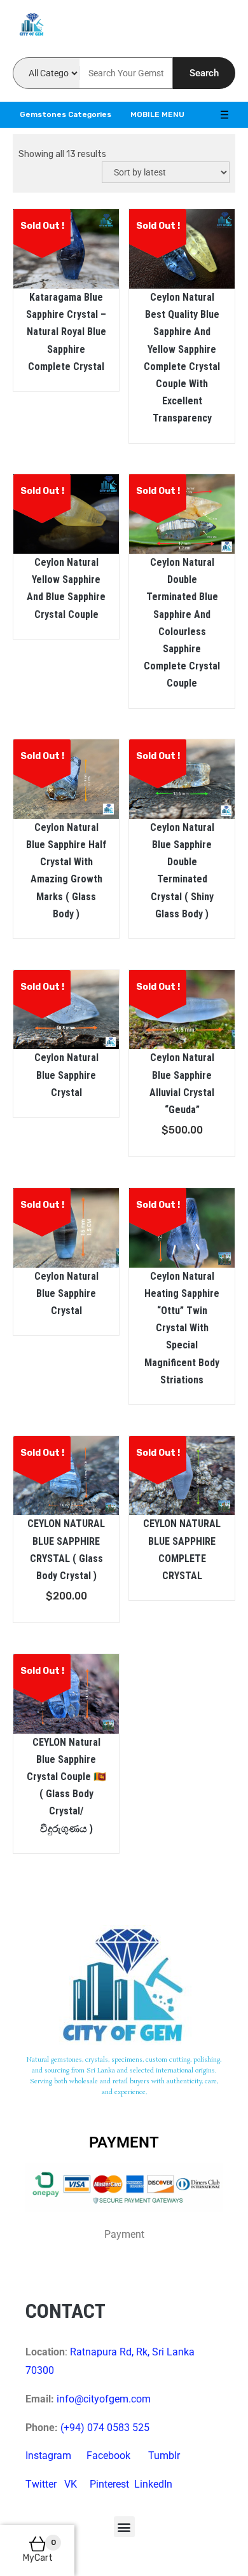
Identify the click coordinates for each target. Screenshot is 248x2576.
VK (71, 2484)
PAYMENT (124, 2142)
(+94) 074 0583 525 (105, 2428)
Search (204, 73)
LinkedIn (153, 2484)
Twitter (41, 2484)
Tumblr (164, 2456)
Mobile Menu (157, 114)
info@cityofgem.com (104, 2399)
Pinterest (109, 2484)
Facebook (108, 2456)
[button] (124, 2527)
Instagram (48, 2456)
